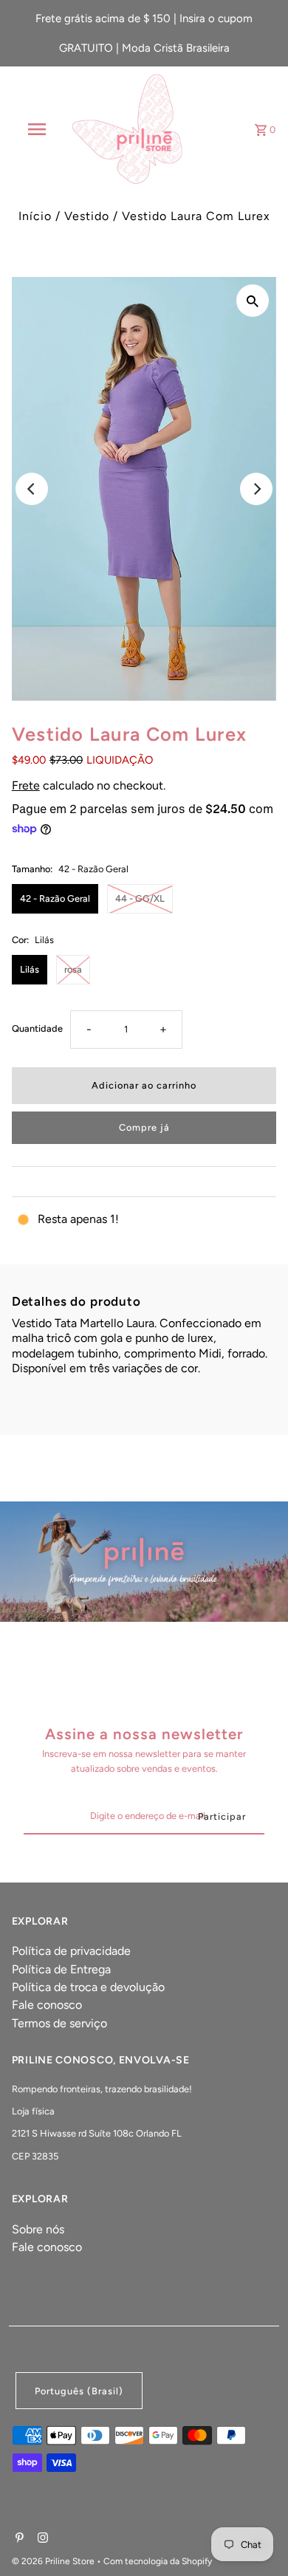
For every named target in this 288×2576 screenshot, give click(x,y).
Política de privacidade (71, 1951)
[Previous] (32, 489)
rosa (73, 969)
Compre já (144, 1127)
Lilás (30, 969)
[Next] (256, 489)
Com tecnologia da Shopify (158, 2561)
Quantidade (37, 1028)
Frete (26, 785)
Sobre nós (38, 2229)
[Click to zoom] (253, 301)
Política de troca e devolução (88, 1987)
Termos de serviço (59, 2023)
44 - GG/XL (140, 898)
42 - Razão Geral (55, 898)
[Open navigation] (37, 129)
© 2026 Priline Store (54, 2561)
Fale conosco (47, 2005)
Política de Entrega (61, 1969)
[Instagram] (41, 2539)
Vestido (87, 216)
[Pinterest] (18, 2539)
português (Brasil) (79, 2391)
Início (35, 216)
